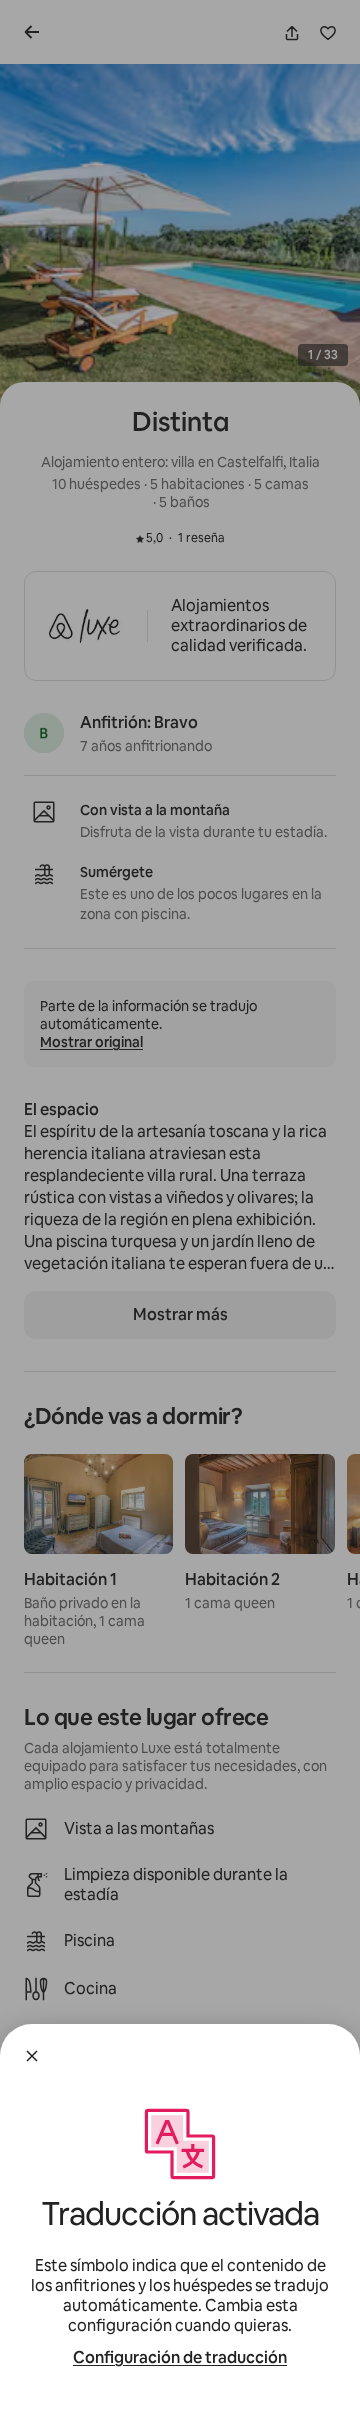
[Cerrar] (32, 2056)
